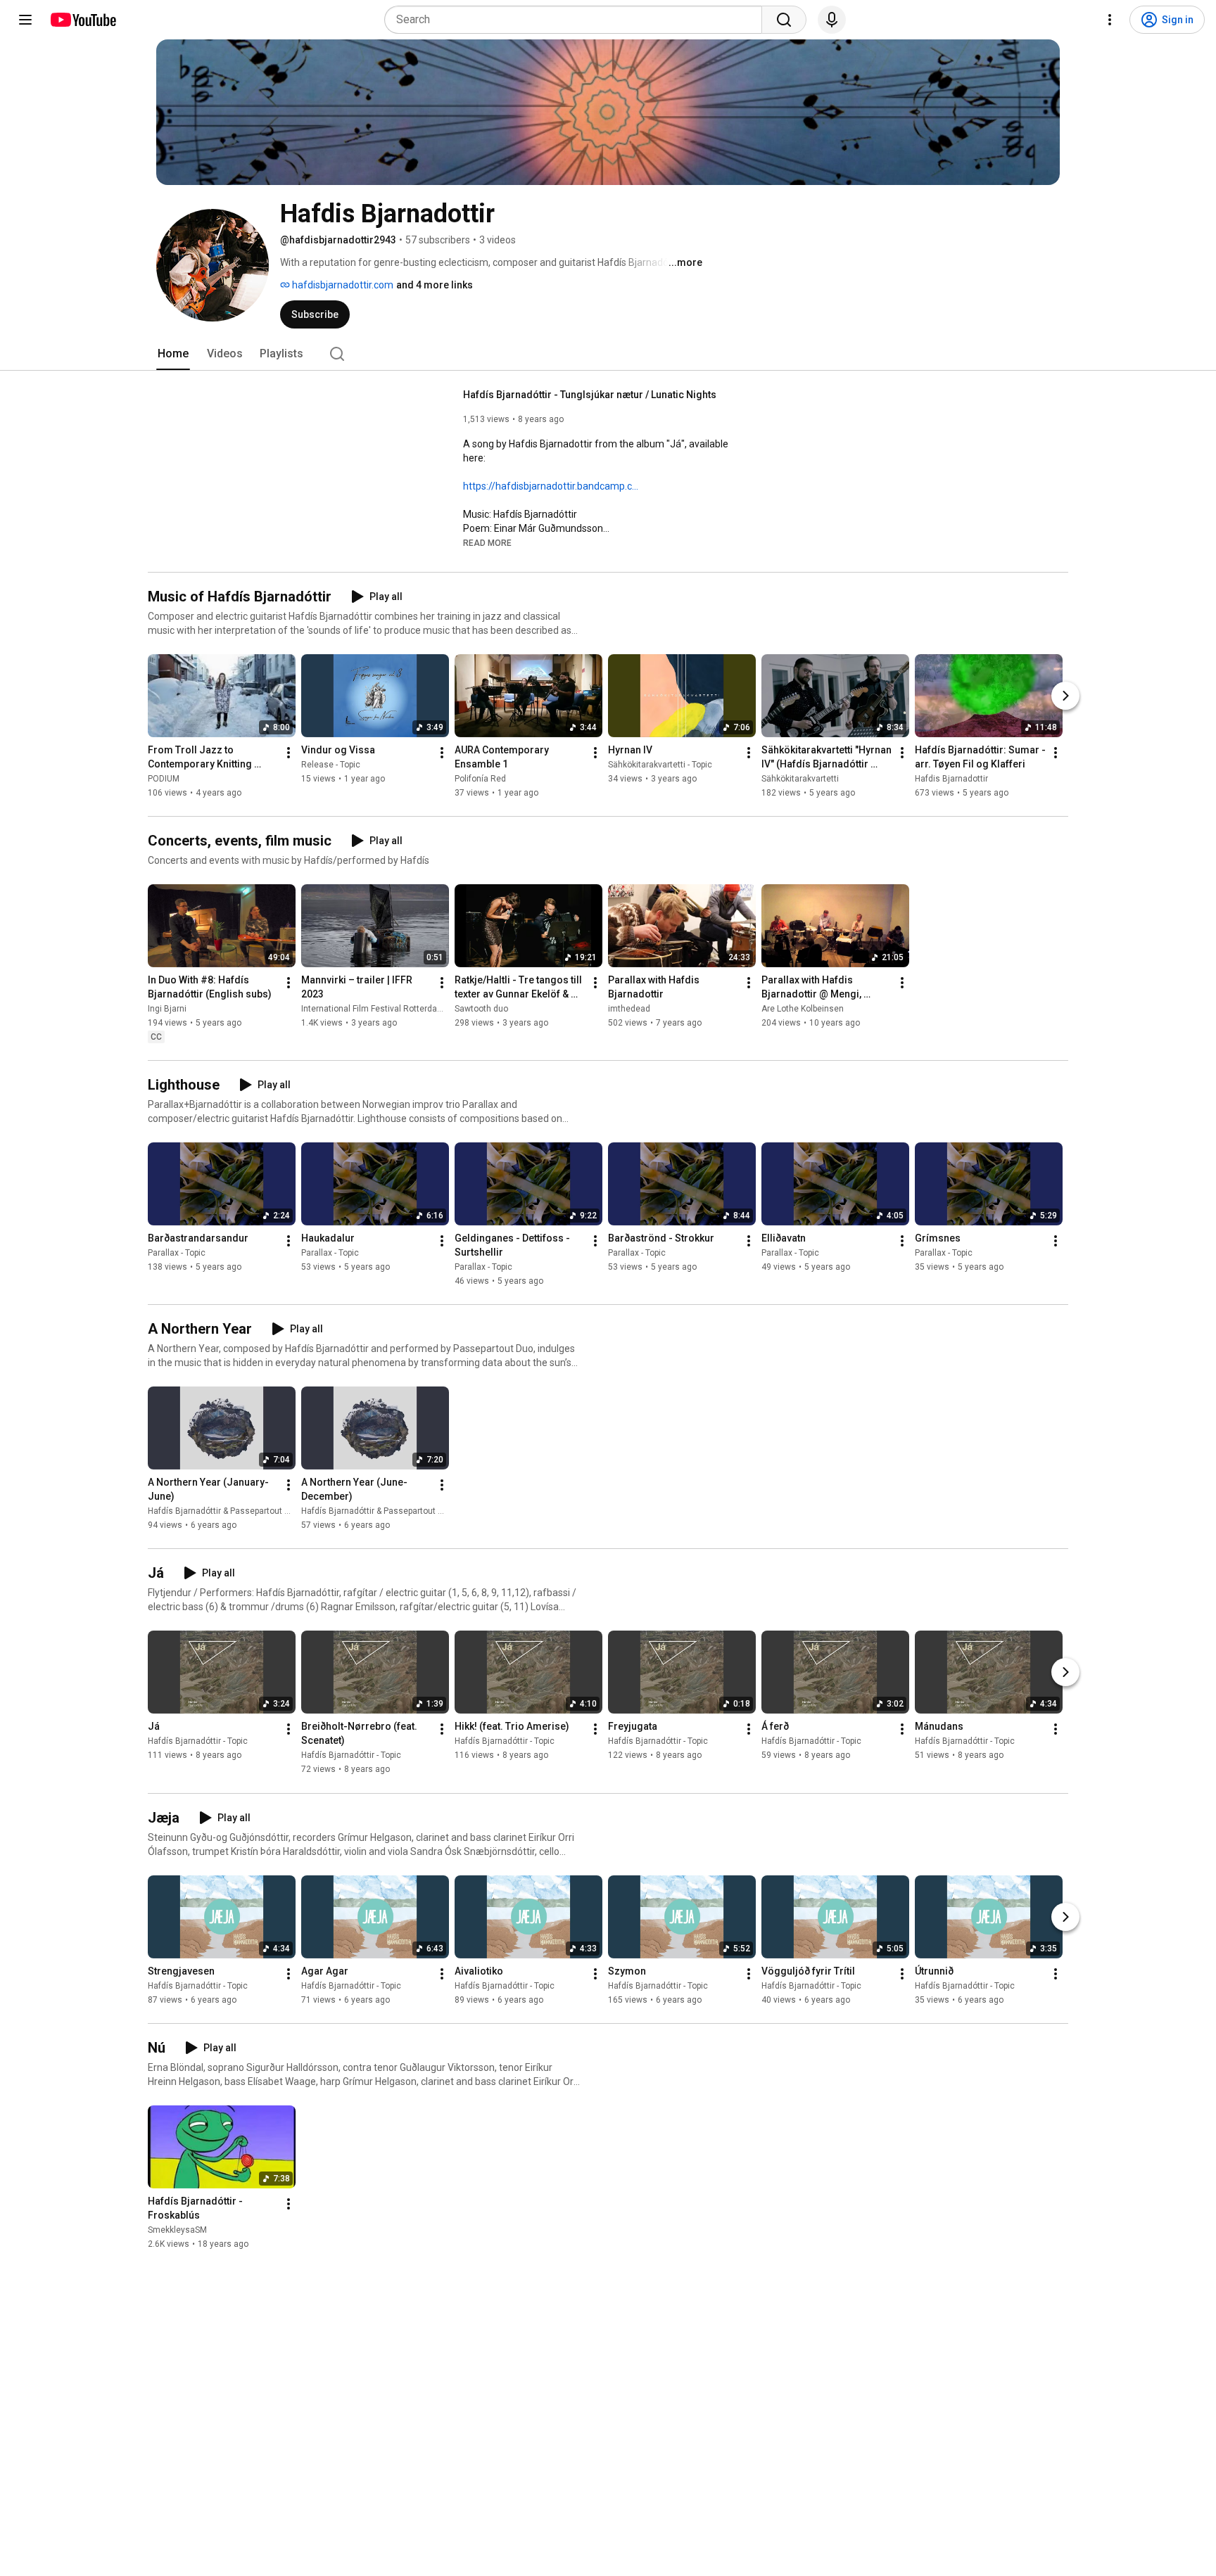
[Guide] (25, 20)
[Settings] (1110, 20)
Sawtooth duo (481, 1009)
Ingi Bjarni (167, 1009)
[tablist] (608, 354)
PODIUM (164, 779)
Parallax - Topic (177, 1253)
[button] (487, 542)
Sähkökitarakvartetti (800, 779)
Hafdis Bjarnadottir (951, 779)
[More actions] (289, 753)
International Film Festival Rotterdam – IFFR (386, 1009)
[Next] (1065, 696)
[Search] (784, 20)
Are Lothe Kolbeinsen (803, 1009)
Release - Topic (331, 765)
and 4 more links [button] (435, 285)
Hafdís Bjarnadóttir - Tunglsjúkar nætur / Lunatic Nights (590, 395)
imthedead (629, 1009)
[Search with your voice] (832, 20)
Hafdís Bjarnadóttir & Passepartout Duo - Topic (237, 1511)
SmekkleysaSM (177, 2230)
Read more (487, 543)
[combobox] (577, 20)
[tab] (173, 354)
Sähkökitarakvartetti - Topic (660, 765)
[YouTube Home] (83, 20)
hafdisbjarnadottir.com (342, 285)
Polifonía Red (480, 779)
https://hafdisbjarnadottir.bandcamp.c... (551, 486)
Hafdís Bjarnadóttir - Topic (198, 1742)
